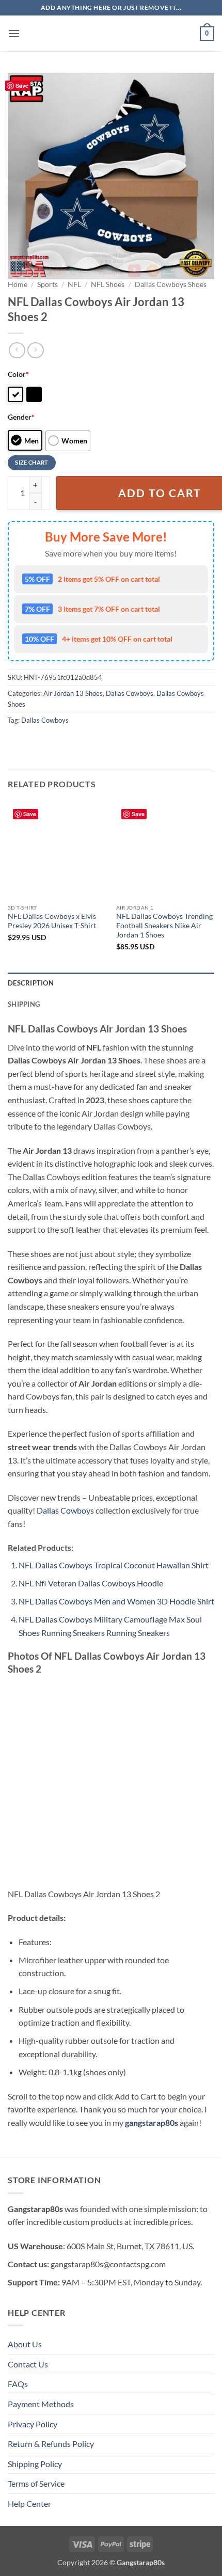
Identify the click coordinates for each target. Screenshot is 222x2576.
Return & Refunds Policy (51, 2444)
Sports (47, 284)
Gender (21, 417)
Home (18, 284)
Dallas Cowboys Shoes (171, 284)
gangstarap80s (152, 2122)
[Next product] (17, 350)
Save (22, 85)
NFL (74, 284)
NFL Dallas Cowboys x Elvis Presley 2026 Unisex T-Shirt (52, 921)
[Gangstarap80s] (111, 34)
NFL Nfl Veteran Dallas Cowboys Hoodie (91, 1583)
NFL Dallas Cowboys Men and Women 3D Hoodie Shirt (116, 1601)
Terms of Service (36, 2483)
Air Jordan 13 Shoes (73, 693)
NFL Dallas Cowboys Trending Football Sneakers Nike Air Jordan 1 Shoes (164, 925)
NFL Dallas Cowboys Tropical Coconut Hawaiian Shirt (114, 1565)
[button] (14, 33)
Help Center (29, 2503)
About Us (25, 2344)
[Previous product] (35, 350)
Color (18, 374)
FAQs (18, 2384)
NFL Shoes (108, 284)
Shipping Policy (35, 2464)
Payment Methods (41, 2404)
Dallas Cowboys (130, 693)
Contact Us (28, 2364)
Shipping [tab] (24, 1004)
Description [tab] (31, 983)
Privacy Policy (33, 2424)
